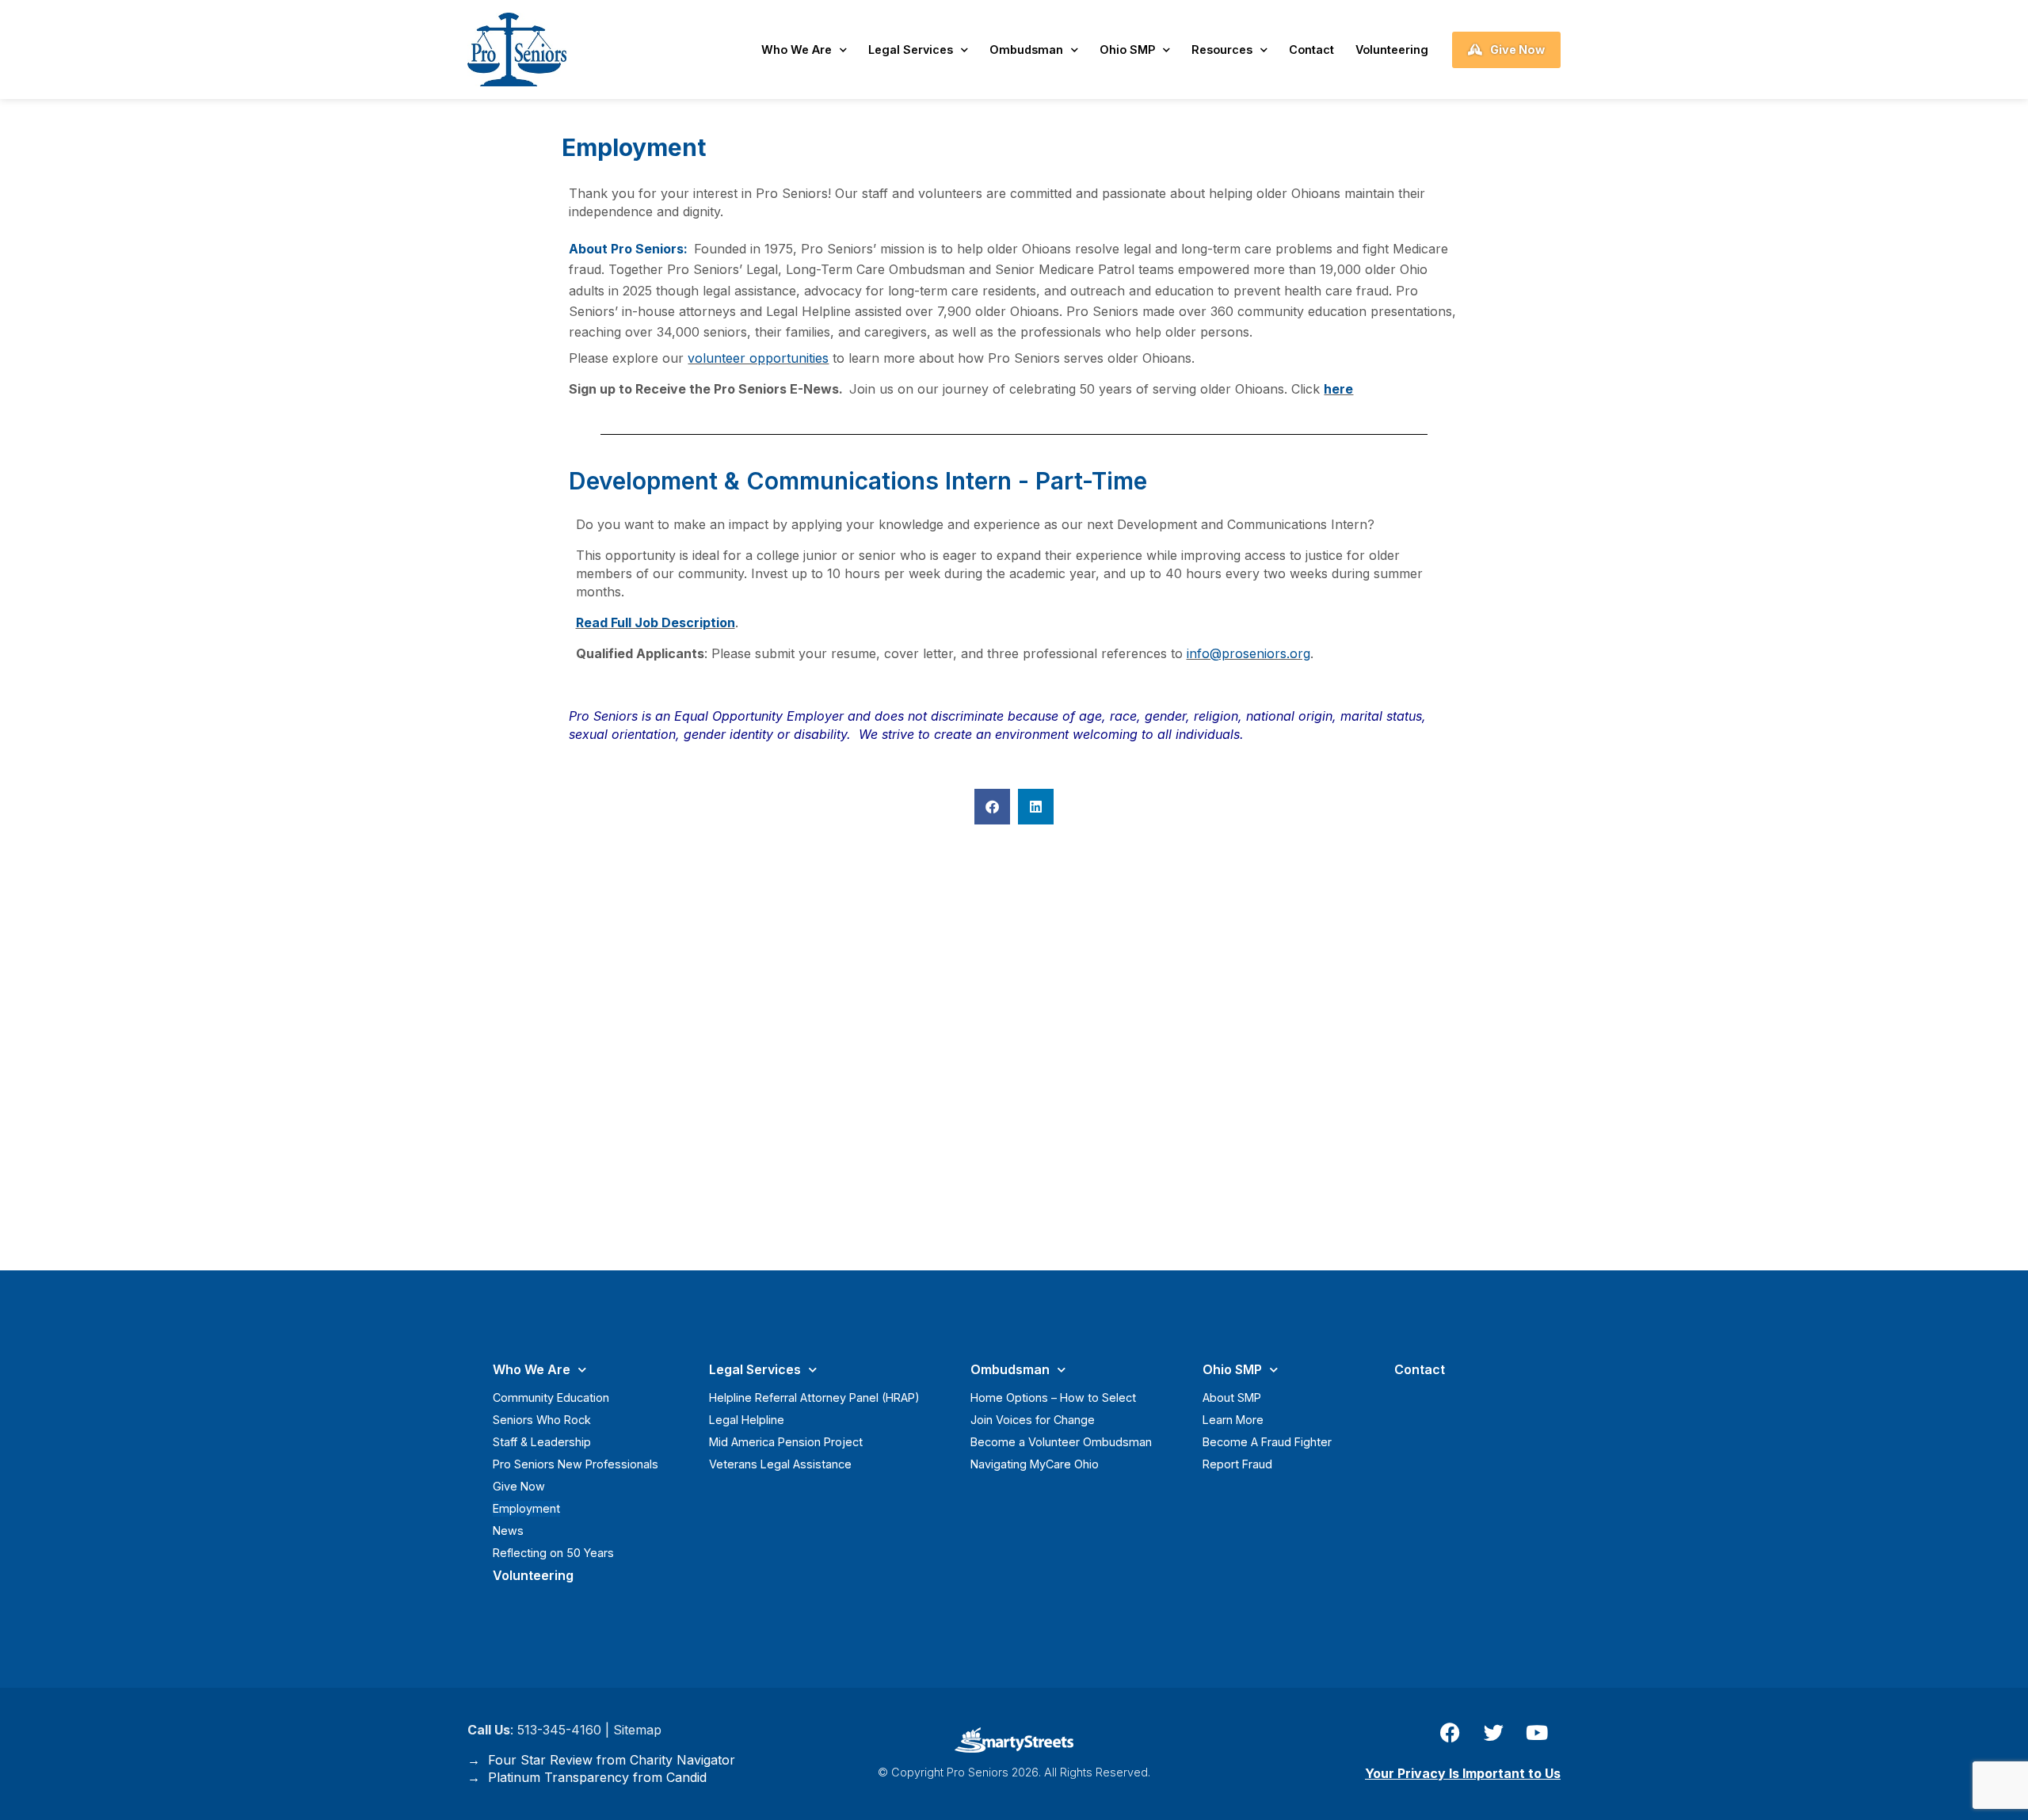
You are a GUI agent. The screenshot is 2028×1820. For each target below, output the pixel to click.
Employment (526, 1508)
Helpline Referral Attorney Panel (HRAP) (814, 1397)
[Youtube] (1537, 1733)
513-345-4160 (559, 1730)
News (508, 1531)
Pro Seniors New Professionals (576, 1464)
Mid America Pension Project (786, 1442)
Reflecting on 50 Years (553, 1553)
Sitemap (637, 1730)
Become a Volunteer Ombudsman (1061, 1442)
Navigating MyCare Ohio (1035, 1464)
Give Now (519, 1486)
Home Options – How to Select (1053, 1397)
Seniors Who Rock (542, 1420)
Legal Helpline (747, 1420)
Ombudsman (1026, 49)
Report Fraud (1237, 1464)
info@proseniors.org (1248, 653)
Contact (1311, 49)
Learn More (1233, 1420)
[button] (992, 807)
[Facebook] (1450, 1733)
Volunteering (1392, 49)
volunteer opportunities (758, 358)
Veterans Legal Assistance (780, 1464)
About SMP (1232, 1397)
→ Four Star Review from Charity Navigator (601, 1760)
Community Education (551, 1397)
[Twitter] (1493, 1733)
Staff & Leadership (542, 1442)
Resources (1222, 49)
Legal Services (911, 49)
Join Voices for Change (1033, 1420)
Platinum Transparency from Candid (593, 1777)
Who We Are (797, 49)
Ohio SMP (1127, 49)
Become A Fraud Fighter (1267, 1442)
